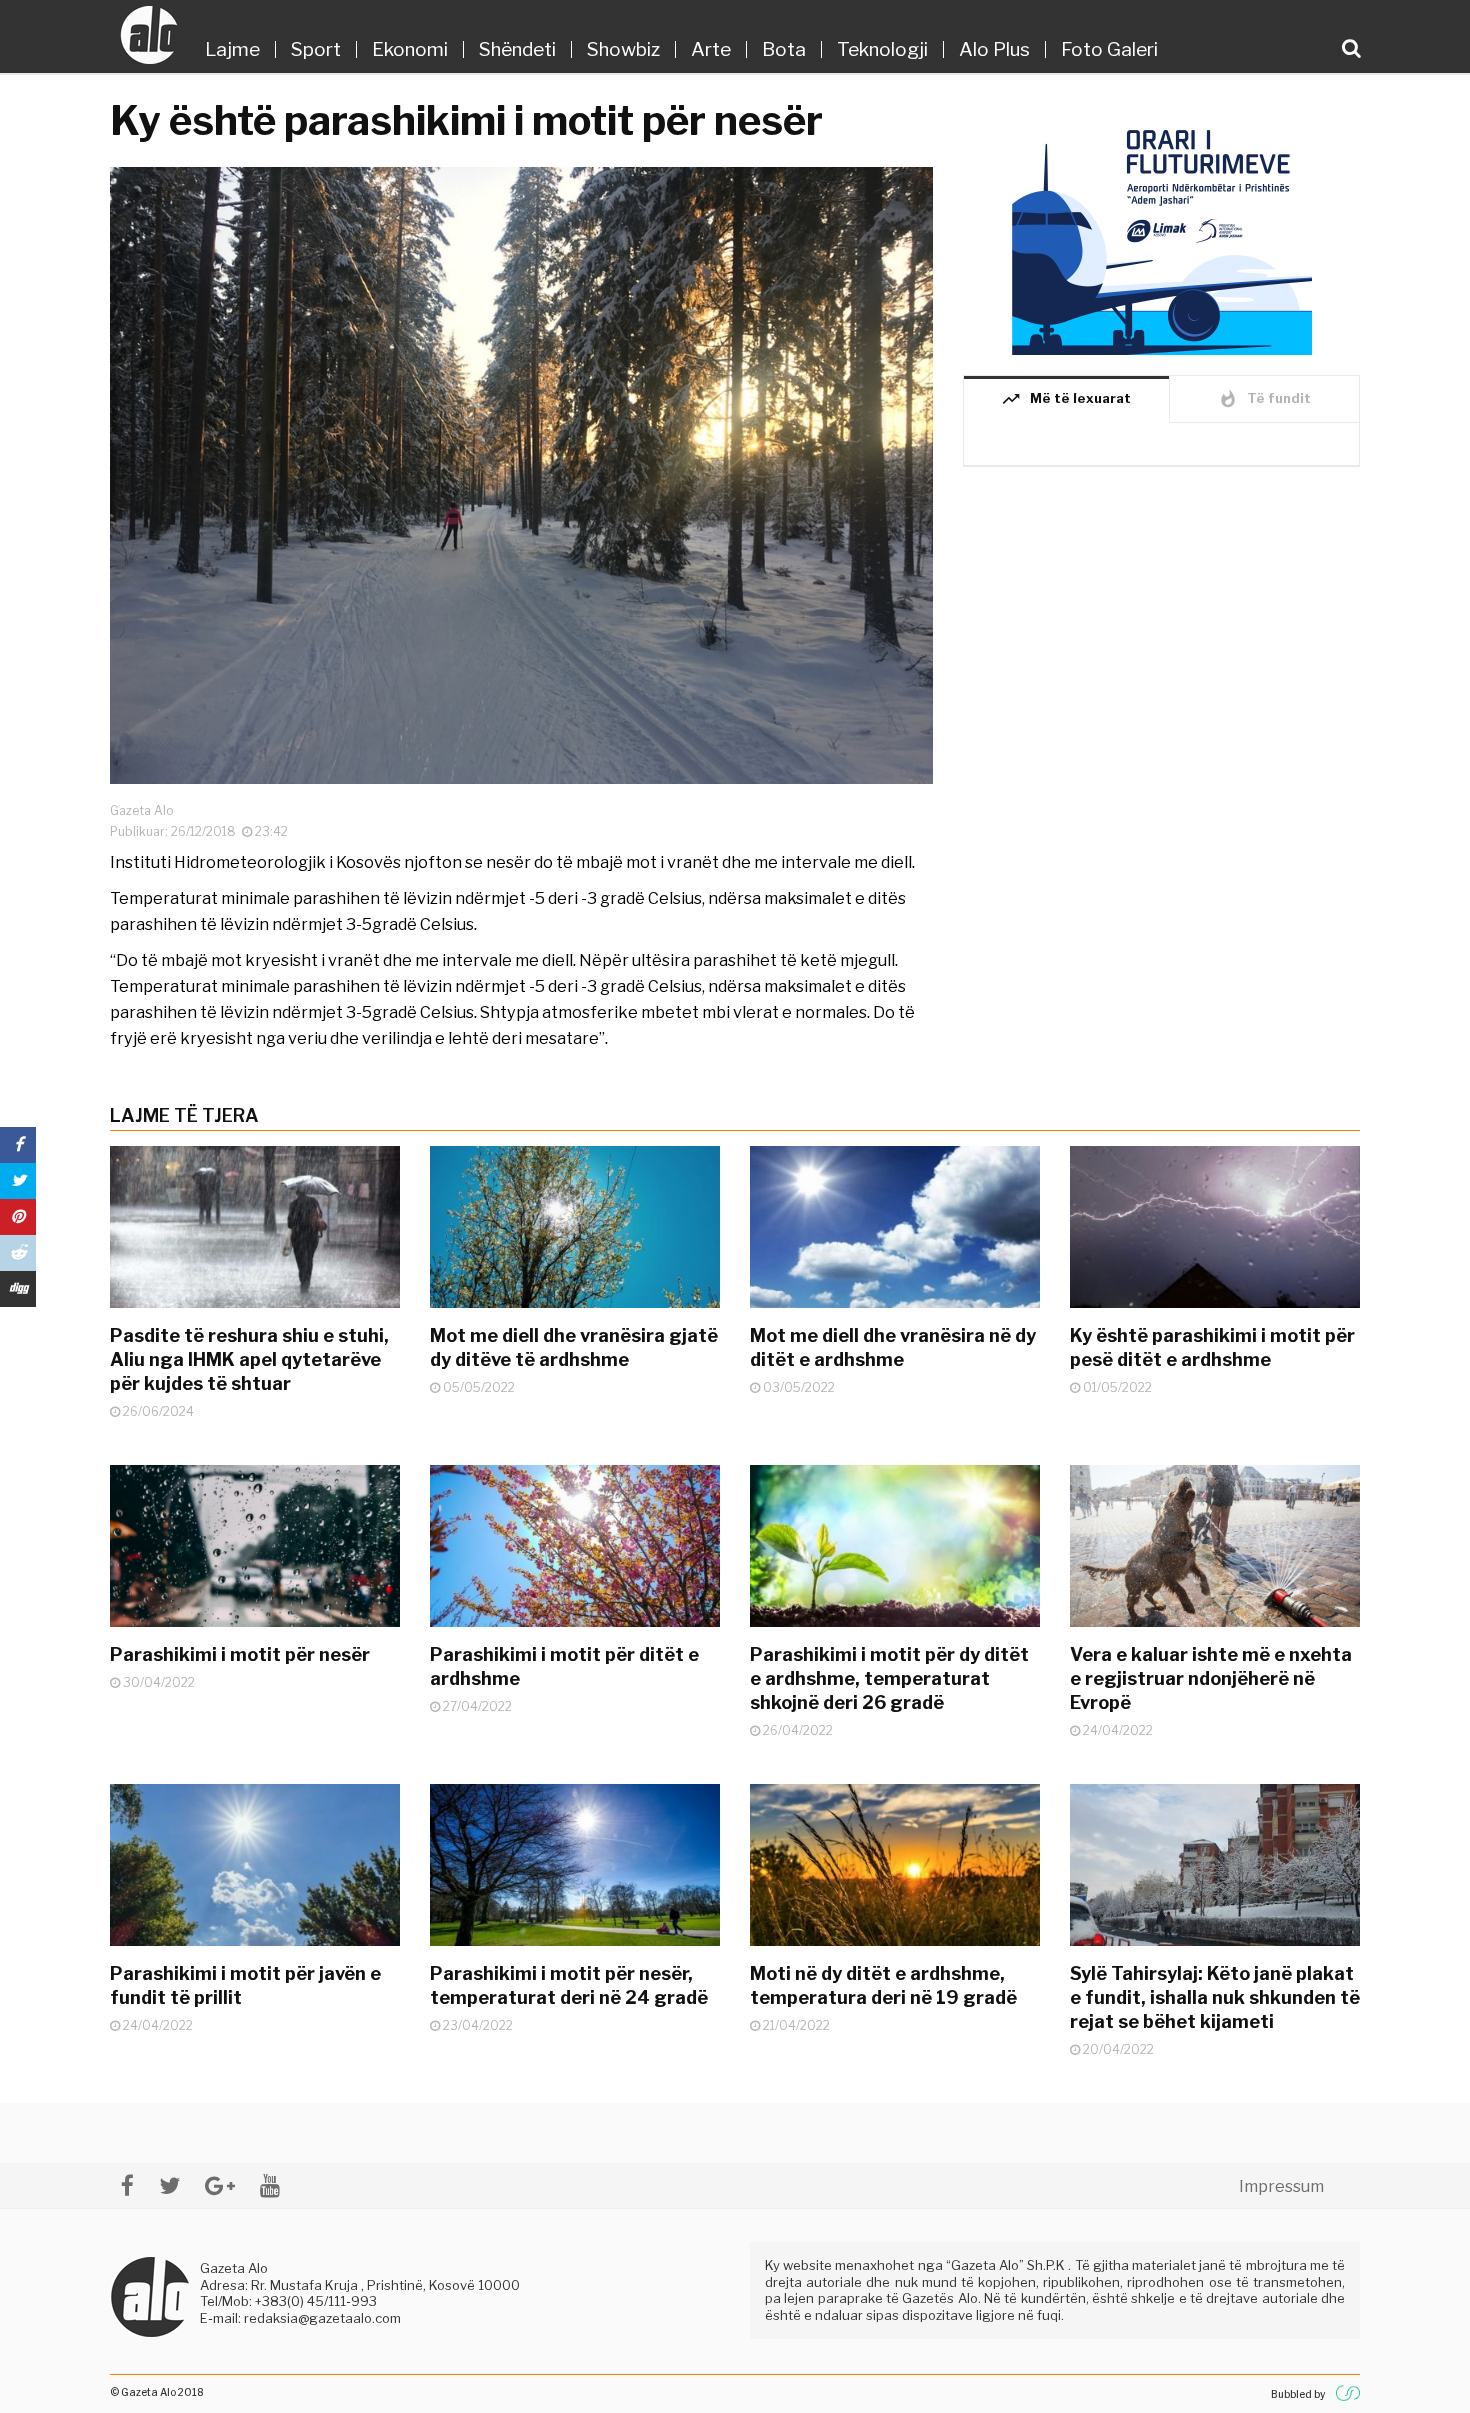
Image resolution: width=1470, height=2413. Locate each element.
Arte (711, 49)
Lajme (232, 49)
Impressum (1281, 2186)
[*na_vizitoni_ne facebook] (127, 2185)
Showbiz (623, 49)
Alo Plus (994, 49)
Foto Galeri (1109, 49)
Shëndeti (517, 49)
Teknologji (882, 49)
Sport (316, 49)
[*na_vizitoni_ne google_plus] (220, 2185)
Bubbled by (1298, 2394)
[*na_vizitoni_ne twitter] (169, 2185)
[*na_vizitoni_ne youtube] (270, 2185)
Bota (784, 49)
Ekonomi (410, 49)
